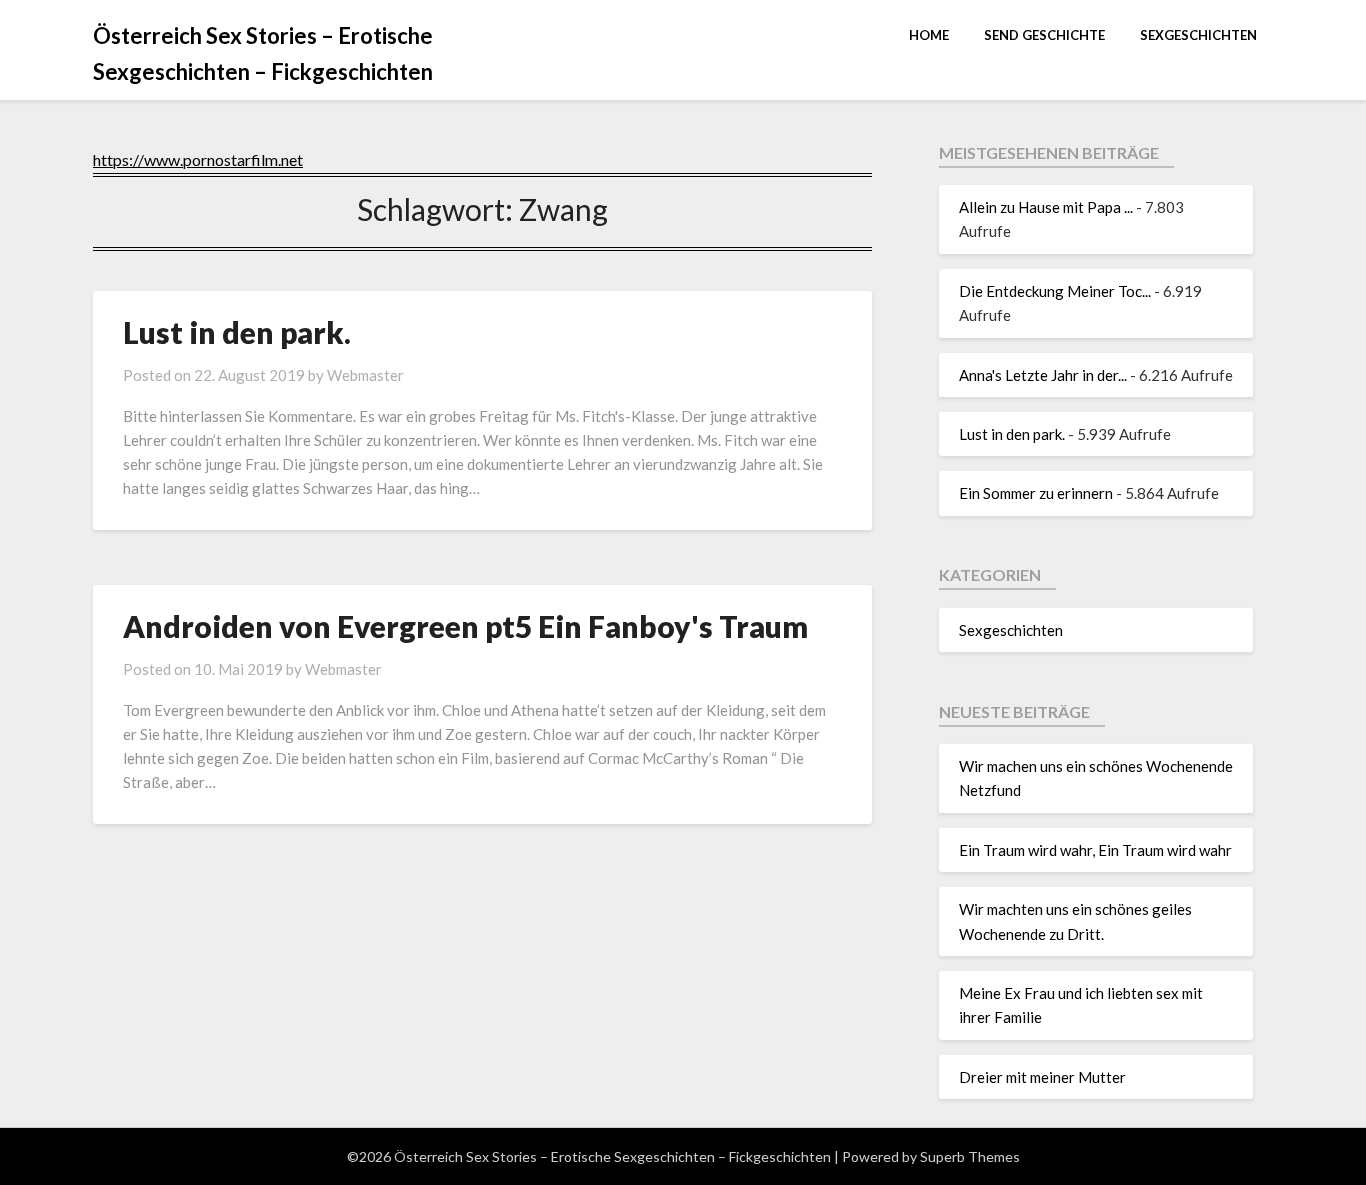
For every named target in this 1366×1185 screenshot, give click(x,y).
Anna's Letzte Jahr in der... (1043, 375)
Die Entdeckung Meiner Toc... (1055, 291)
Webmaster (365, 375)
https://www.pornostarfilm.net (198, 159)
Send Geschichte (1044, 35)
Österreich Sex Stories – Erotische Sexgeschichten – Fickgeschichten (263, 53)
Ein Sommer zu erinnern (1036, 493)
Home (929, 35)
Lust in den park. (237, 332)
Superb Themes (970, 1156)
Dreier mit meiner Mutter (1042, 1077)
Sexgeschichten (1198, 35)
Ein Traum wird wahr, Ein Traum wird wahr (1095, 850)
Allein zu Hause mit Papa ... (1046, 207)
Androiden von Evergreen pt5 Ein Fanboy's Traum (465, 626)
